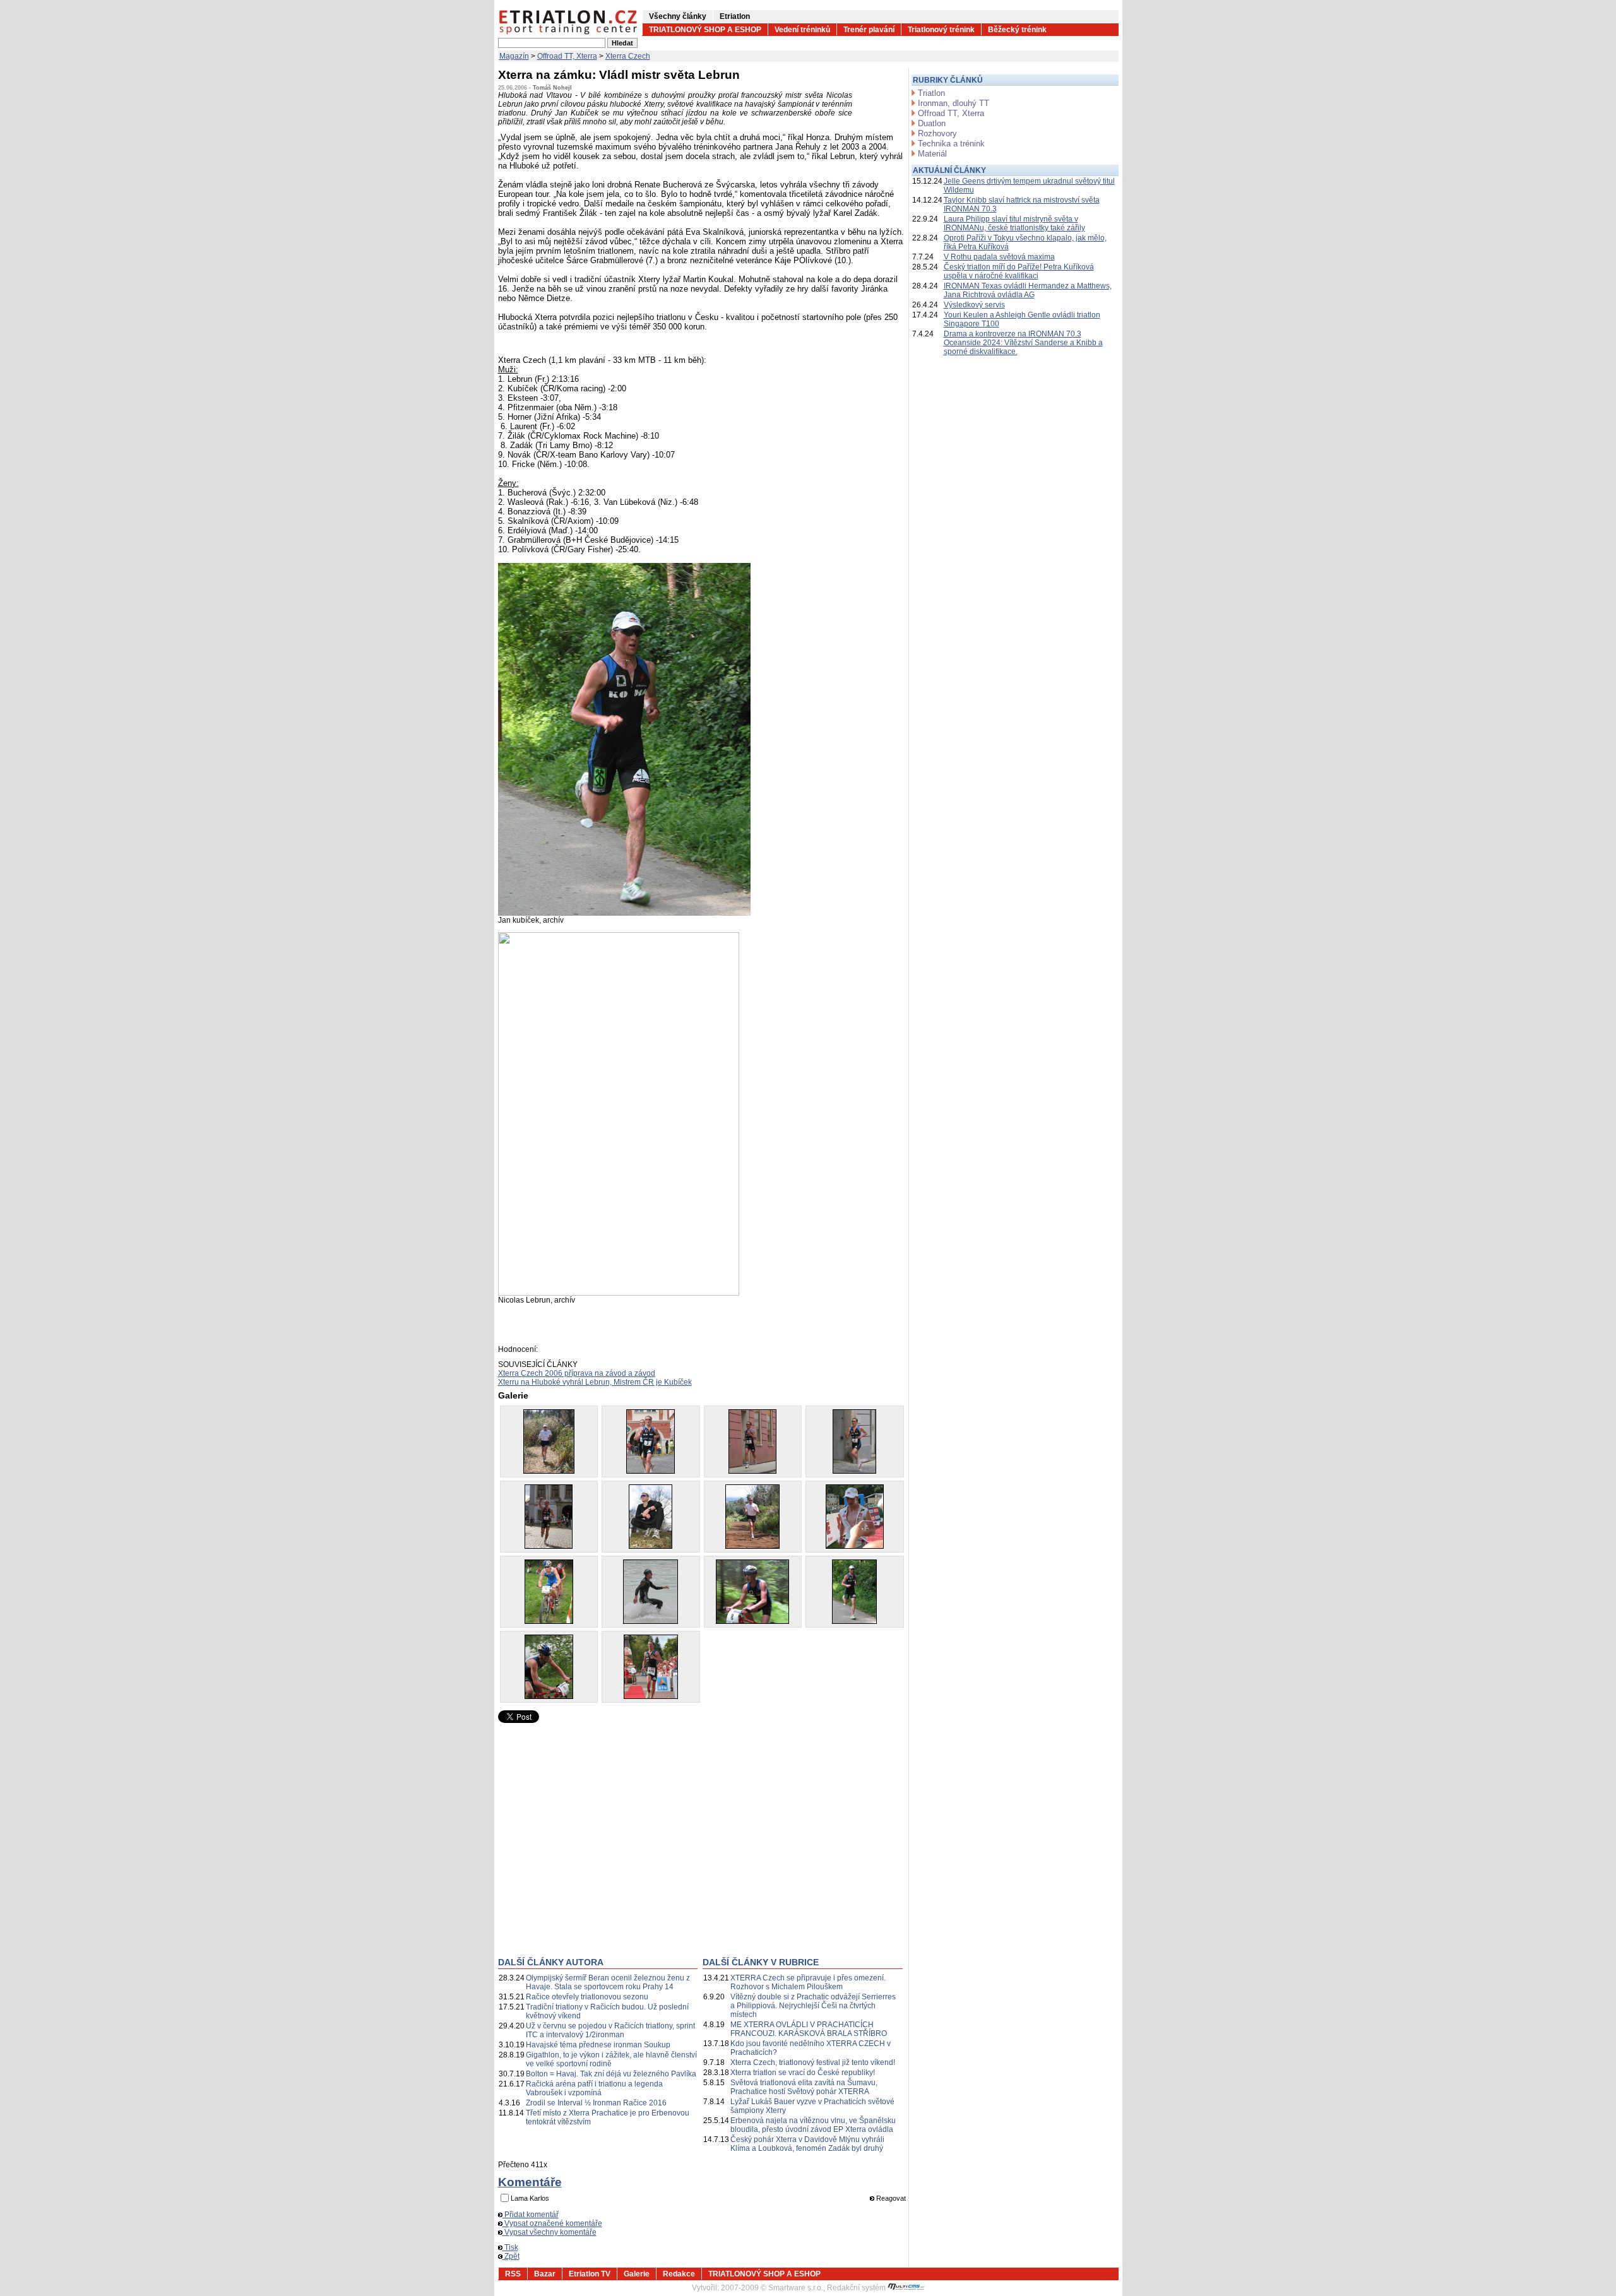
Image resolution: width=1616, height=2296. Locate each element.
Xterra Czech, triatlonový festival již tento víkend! (813, 2062)
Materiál (932, 154)
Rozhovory (937, 133)
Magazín (514, 56)
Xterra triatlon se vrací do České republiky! (803, 2073)
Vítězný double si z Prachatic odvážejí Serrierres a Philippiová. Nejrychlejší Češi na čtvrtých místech (813, 2006)
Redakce (679, 2274)
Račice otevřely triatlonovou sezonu (587, 1997)
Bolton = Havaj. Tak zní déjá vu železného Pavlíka (611, 2074)
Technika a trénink (951, 144)
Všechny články (678, 16)
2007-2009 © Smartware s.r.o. (772, 2288)
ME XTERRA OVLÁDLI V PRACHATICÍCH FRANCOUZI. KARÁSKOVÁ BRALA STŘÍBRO (809, 2029)
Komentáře (530, 2182)
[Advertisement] (604, 1850)
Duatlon (932, 123)
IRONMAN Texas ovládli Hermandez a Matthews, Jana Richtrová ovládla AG (1028, 290)
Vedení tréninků (802, 30)
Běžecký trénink (1017, 30)
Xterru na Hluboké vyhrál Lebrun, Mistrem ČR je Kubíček (595, 1382)
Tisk (510, 2247)
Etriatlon (735, 16)
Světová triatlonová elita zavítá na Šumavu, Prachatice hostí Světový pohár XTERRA (804, 2087)
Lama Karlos (530, 2198)
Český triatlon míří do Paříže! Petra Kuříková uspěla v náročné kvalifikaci (1019, 271)
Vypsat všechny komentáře (550, 2232)
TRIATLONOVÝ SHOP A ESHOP (705, 30)
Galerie (637, 2274)
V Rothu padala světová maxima (999, 257)
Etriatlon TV (590, 2274)
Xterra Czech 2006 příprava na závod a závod (577, 1373)
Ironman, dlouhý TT (954, 103)
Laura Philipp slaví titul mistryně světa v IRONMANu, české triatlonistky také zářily (1014, 223)
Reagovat (890, 2198)
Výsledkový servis (974, 305)
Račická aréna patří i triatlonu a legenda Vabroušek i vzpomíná (594, 2088)
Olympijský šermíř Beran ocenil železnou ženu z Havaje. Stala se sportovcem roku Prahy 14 (608, 1982)
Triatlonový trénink (941, 30)
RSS (513, 2274)
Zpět (511, 2256)
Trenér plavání (869, 30)
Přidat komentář (531, 2215)
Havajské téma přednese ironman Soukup (598, 2045)
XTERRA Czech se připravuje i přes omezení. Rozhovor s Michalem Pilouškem (808, 1982)
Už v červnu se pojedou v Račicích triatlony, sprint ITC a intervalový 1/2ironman (610, 2030)
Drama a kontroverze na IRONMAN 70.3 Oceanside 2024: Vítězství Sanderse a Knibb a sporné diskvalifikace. (1023, 343)
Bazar (545, 2274)
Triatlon (931, 93)
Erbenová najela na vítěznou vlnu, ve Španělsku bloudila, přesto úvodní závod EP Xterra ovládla (813, 2125)
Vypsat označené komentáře (552, 2223)
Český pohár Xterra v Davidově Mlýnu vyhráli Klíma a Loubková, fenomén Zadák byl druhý (807, 2144)
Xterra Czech (628, 56)
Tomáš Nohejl (552, 88)
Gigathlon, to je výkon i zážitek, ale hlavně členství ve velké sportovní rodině (611, 2059)
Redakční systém (857, 2288)
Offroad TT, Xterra (567, 56)
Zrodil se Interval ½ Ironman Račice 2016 (596, 2103)
